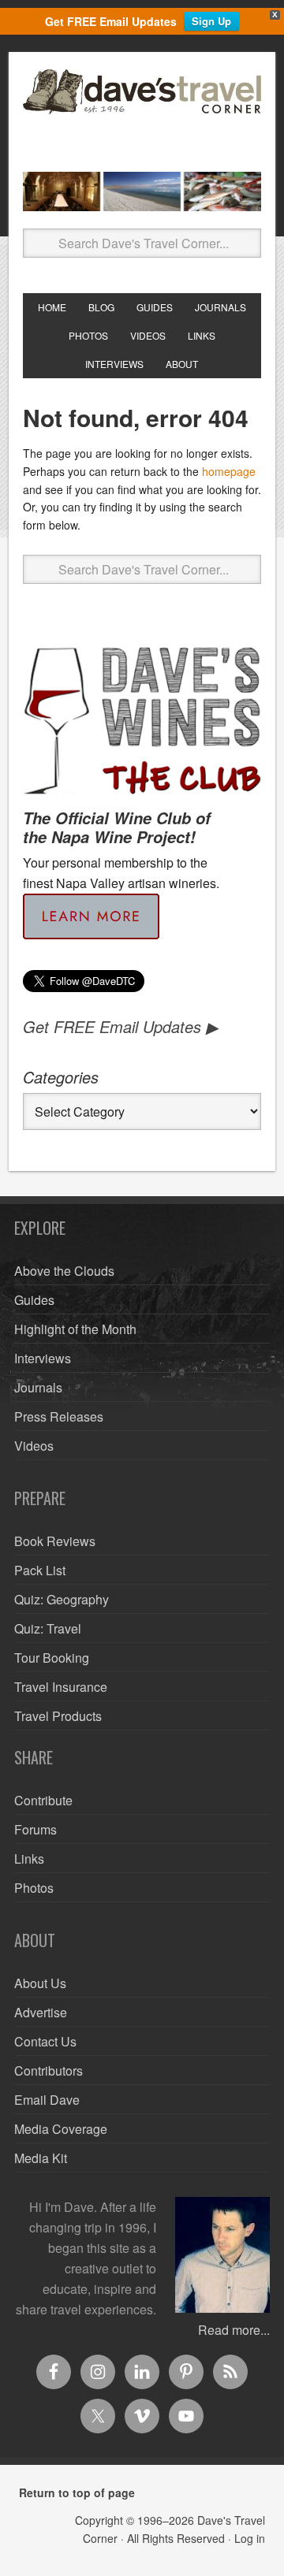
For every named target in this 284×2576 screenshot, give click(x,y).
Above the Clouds (64, 1271)
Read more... (234, 2330)
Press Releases (59, 1416)
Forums (35, 1829)
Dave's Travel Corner (142, 114)
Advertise (41, 2012)
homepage (229, 471)
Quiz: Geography (62, 1599)
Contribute (43, 1800)
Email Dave (47, 2100)
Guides (34, 1300)
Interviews (43, 1358)
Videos (34, 1446)
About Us (40, 1983)
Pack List (40, 1570)
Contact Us (45, 2041)
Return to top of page (77, 2492)
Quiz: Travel (48, 1628)
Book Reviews (55, 1541)
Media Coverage (61, 2129)
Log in (250, 2538)
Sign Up (211, 21)
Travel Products (58, 1716)
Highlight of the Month (75, 1329)
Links (29, 1859)
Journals (38, 1387)
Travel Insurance (61, 1687)
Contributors (49, 2070)
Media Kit (41, 2158)
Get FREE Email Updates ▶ (120, 1026)
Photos (34, 1888)
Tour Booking (52, 1658)
